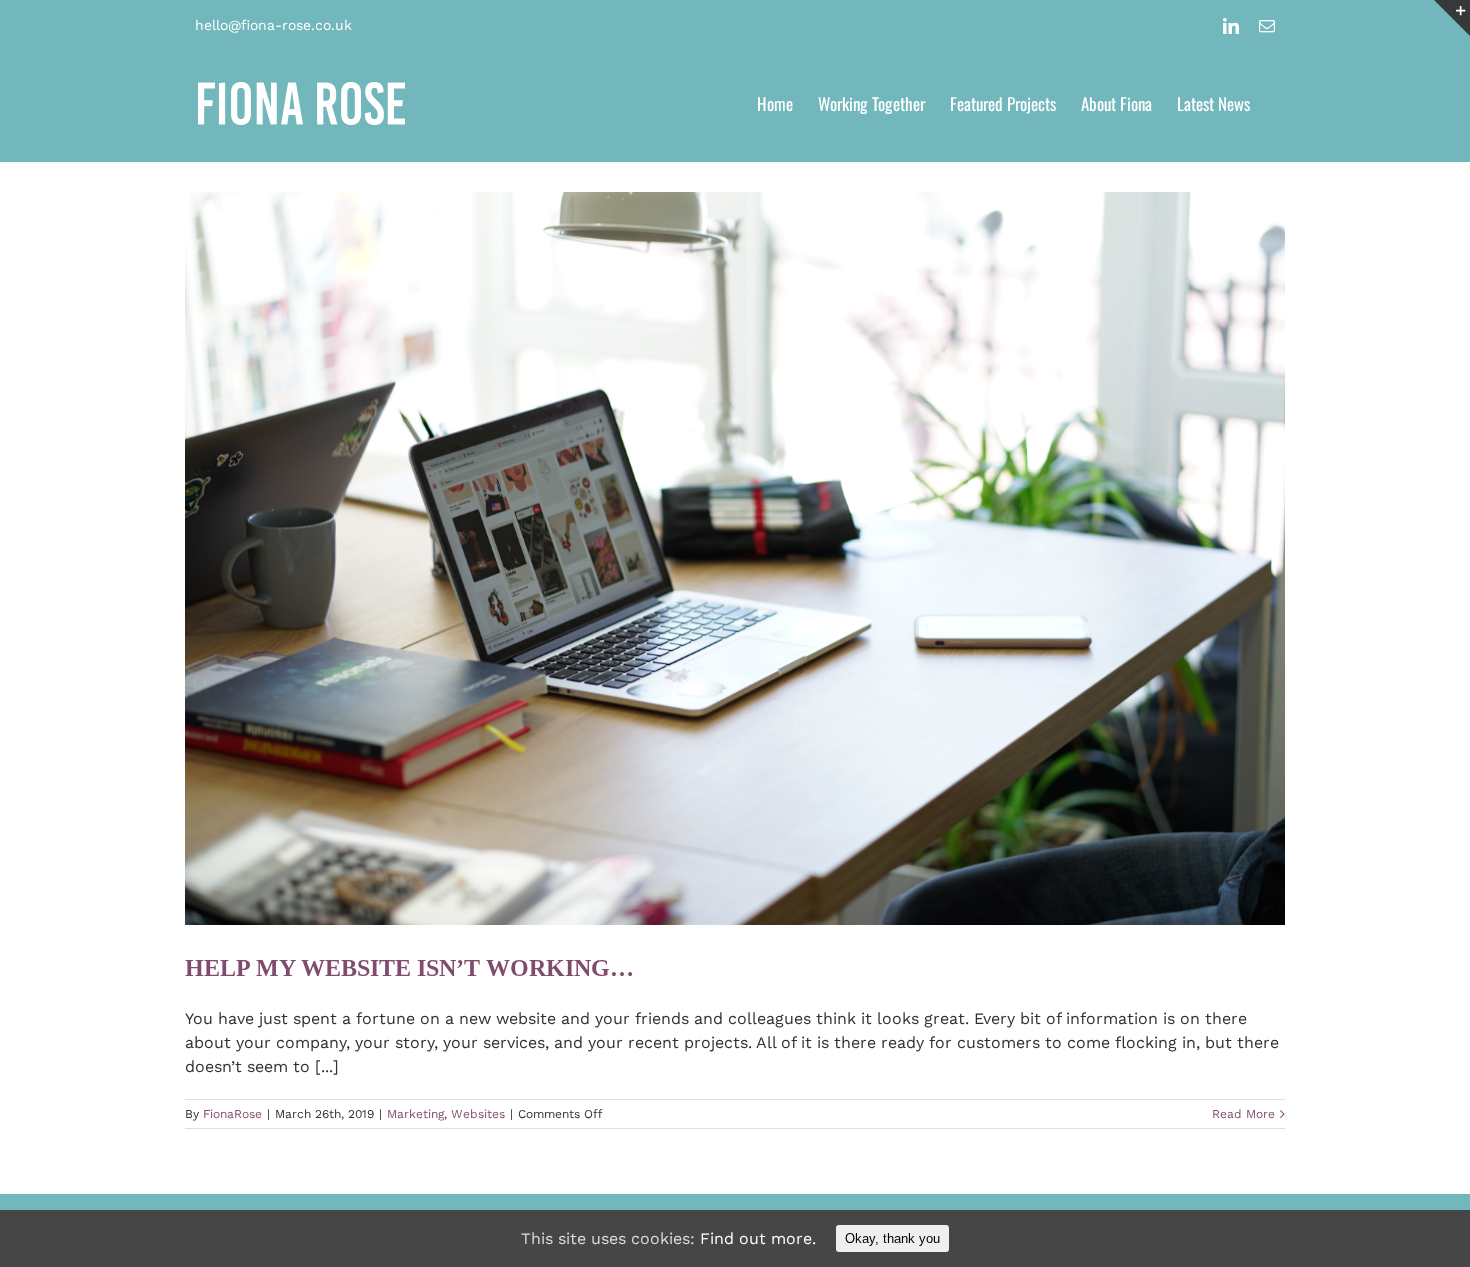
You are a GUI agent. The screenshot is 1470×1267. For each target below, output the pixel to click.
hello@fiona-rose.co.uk (273, 25)
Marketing (415, 1114)
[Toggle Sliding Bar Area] (1452, 18)
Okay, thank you (892, 1238)
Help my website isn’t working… (409, 968)
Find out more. (758, 1238)
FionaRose (232, 1114)
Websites (478, 1114)
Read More (1243, 1114)
